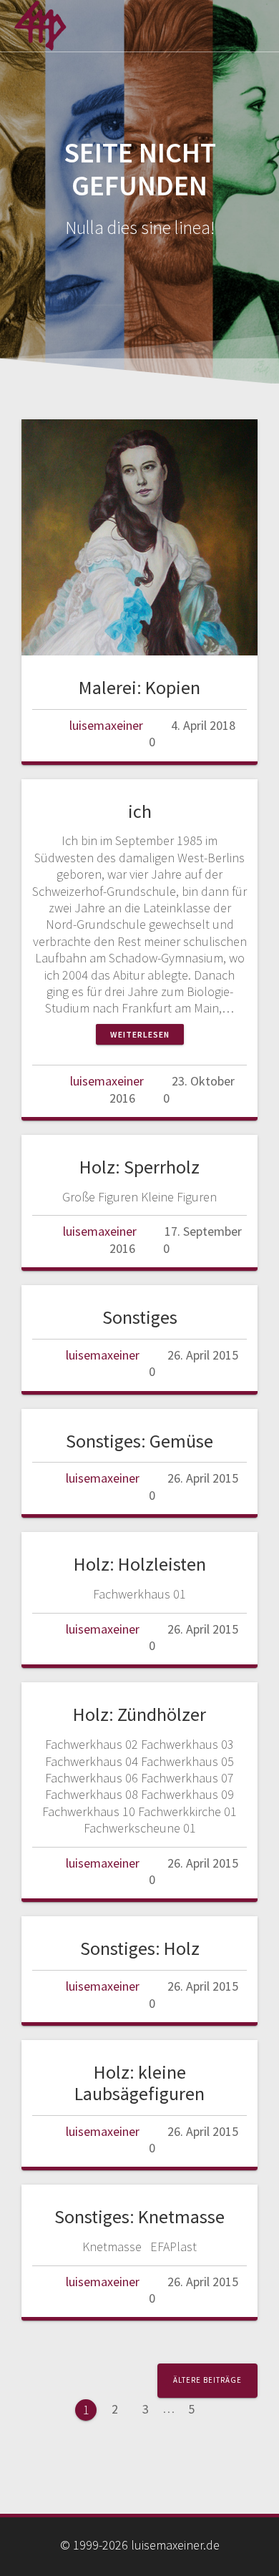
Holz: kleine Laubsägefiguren (139, 2083)
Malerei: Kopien (139, 687)
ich (140, 811)
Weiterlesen (140, 1034)
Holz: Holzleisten (140, 1564)
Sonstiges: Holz (140, 1948)
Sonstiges (140, 1317)
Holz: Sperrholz (139, 1167)
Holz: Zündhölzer (139, 1714)
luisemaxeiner (106, 725)
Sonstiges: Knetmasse (139, 2216)
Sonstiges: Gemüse (139, 1441)
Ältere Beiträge (207, 2380)
